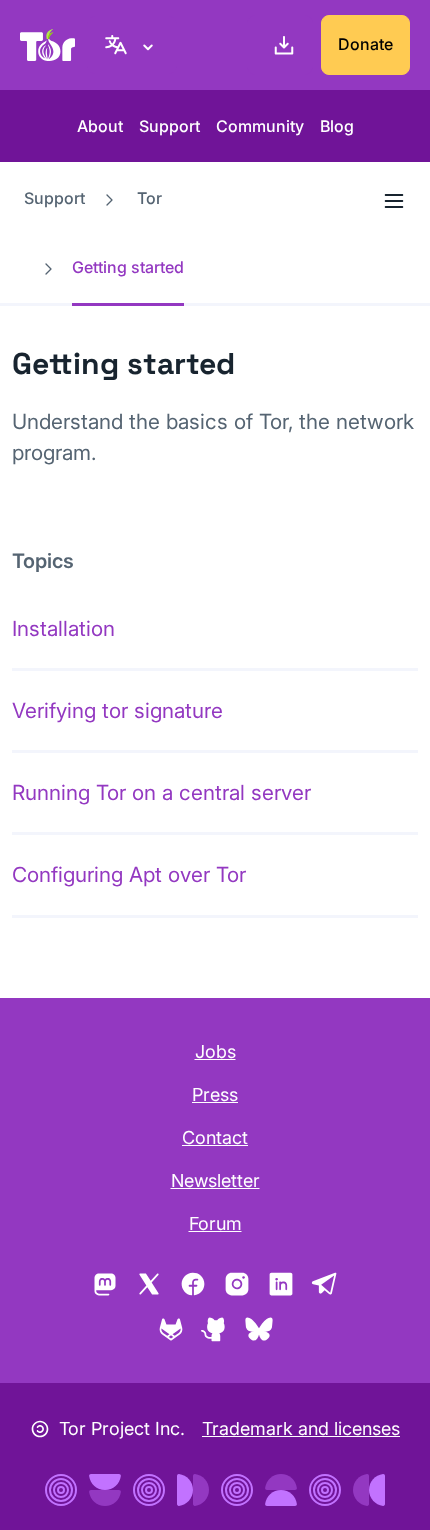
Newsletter (215, 1180)
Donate (365, 44)
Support (169, 126)
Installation (63, 628)
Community (260, 126)
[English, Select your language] (132, 45)
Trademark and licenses (301, 1428)
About (100, 126)
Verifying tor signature (117, 710)
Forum (215, 1223)
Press (215, 1094)
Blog (337, 126)
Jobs (215, 1051)
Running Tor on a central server (161, 792)
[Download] (280, 45)
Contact (215, 1137)
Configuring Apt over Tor (129, 874)
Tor (149, 198)
